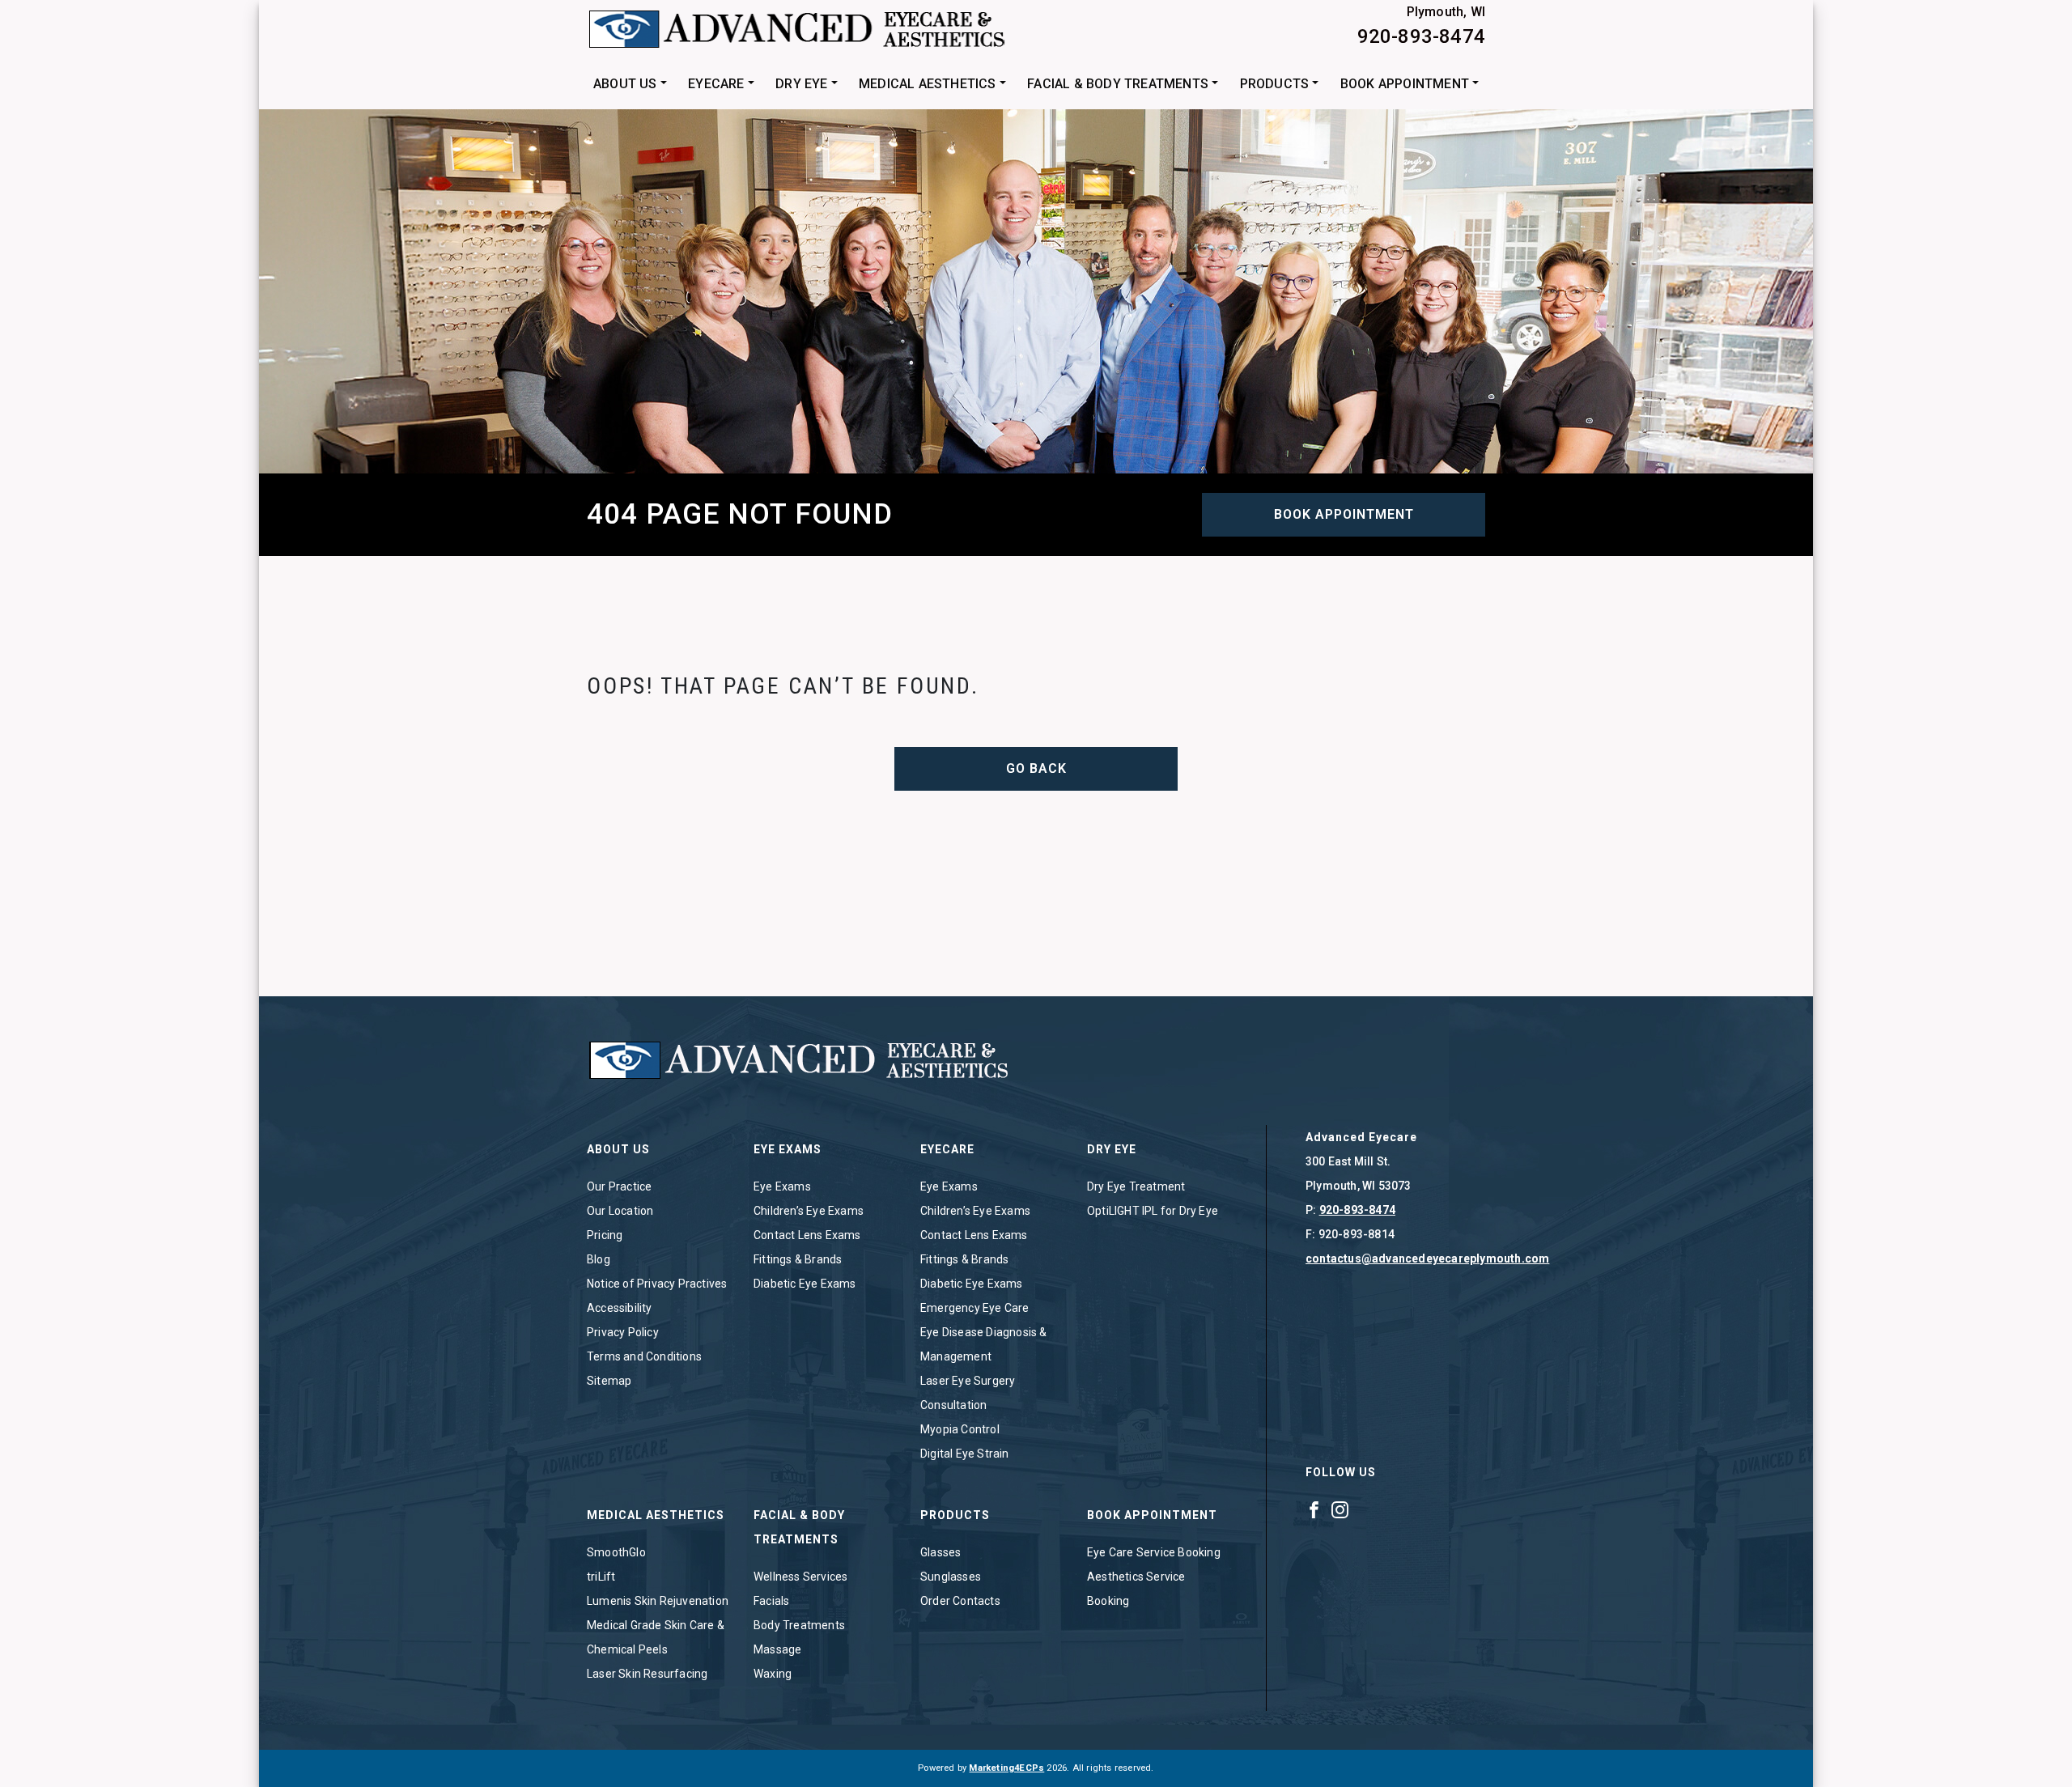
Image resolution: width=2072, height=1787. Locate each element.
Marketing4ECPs (1006, 1768)
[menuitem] (630, 84)
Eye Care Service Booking (1154, 1552)
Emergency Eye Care (975, 1308)
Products (1275, 84)
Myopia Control (960, 1429)
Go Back (1036, 768)
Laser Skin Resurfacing (647, 1674)
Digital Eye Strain (965, 1454)
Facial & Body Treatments (1118, 84)
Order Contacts (960, 1601)
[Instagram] (1340, 1509)
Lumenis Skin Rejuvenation (658, 1601)
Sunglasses (951, 1577)
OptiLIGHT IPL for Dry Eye (1153, 1211)
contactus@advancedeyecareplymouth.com (1427, 1259)
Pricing (605, 1235)
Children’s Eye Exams (809, 1211)
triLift (601, 1577)
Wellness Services (800, 1577)
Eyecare (716, 84)
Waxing (773, 1674)
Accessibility (620, 1308)
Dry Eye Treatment (1136, 1186)
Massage (777, 1649)
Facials (771, 1601)
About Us (625, 84)
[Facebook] (1314, 1509)
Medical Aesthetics (928, 84)
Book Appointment (1405, 84)
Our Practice (619, 1186)
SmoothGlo (616, 1552)
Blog (599, 1259)
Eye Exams (782, 1186)
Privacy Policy (623, 1332)
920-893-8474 (1421, 36)
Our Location (620, 1211)
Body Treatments (799, 1625)
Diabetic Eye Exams (805, 1284)
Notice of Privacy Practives (657, 1284)
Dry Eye (801, 84)
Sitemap (609, 1381)
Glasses (940, 1552)
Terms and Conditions (644, 1356)
